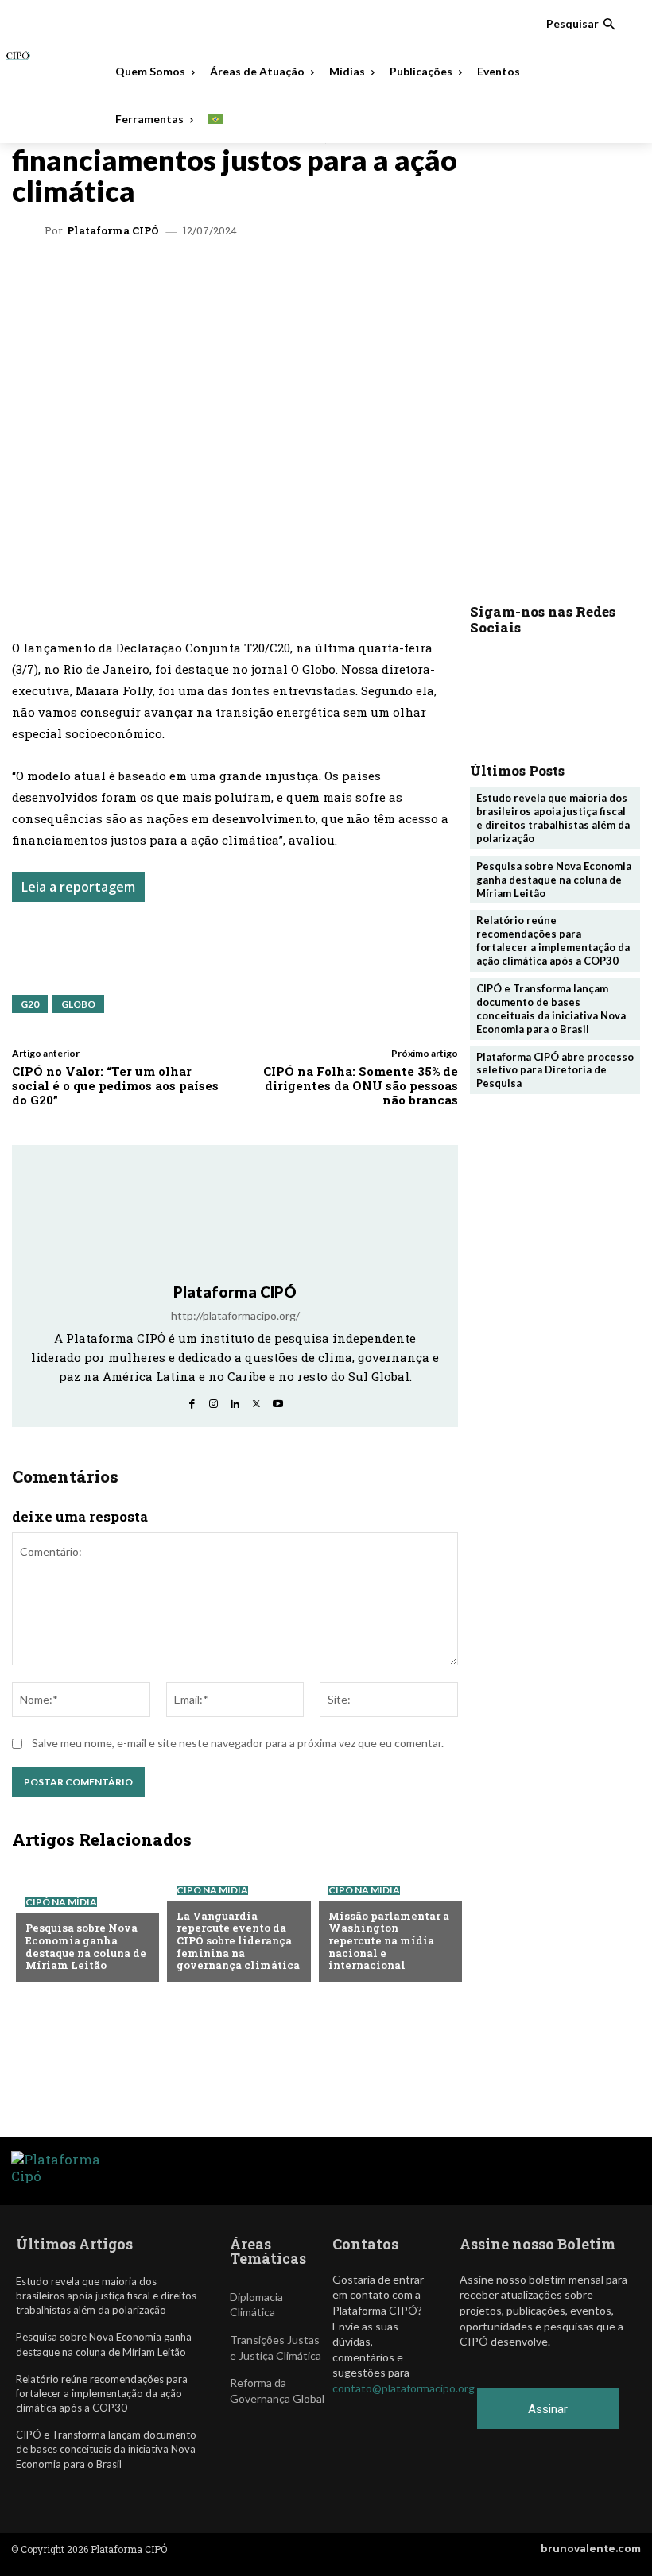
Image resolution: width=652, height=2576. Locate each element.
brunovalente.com (591, 2549)
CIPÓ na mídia (61, 1902)
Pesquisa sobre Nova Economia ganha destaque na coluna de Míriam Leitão (86, 1946)
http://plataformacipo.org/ (235, 1315)
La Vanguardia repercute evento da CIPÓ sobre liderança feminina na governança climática (238, 1940)
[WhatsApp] (165, 279)
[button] (581, 24)
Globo (78, 1004)
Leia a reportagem (78, 887)
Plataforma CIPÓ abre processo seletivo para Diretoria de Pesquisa (555, 1070)
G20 (30, 1004)
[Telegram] (275, 279)
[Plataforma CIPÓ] (30, 231)
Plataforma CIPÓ (113, 231)
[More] (422, 279)
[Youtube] (278, 1400)
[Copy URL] (385, 279)
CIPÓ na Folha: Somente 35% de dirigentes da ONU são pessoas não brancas (361, 1085)
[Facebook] (312, 279)
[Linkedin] (239, 279)
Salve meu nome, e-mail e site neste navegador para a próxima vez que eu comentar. (238, 1743)
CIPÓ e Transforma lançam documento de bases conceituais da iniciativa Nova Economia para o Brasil (551, 1009)
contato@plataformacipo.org (404, 2388)
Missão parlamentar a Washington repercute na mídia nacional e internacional (389, 1940)
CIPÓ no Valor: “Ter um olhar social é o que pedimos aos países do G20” (115, 1085)
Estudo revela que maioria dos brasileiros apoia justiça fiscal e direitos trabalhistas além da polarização (553, 818)
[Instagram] (213, 1400)
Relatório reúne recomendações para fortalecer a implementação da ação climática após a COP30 (553, 940)
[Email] (348, 279)
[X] (202, 279)
